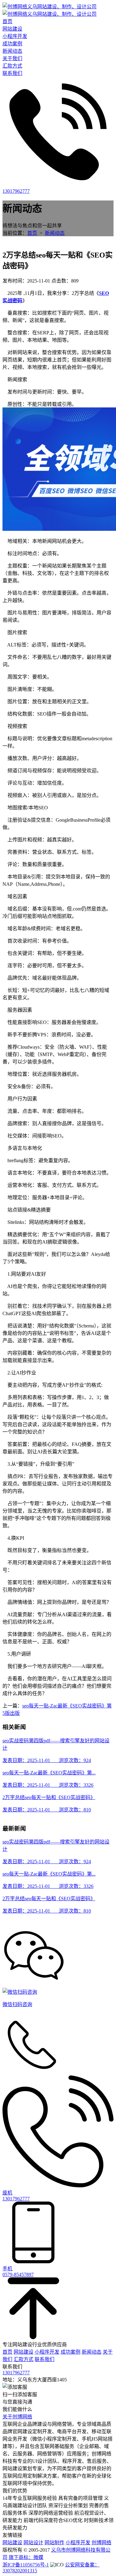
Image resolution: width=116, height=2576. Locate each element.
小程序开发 (47, 2352)
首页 (32, 233)
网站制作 (54, 2543)
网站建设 (24, 2352)
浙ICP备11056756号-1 (26, 2565)
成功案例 (71, 2352)
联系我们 (45, 2359)
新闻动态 (55, 233)
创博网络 (101, 2543)
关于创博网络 (17, 2417)
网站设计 (33, 2543)
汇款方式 (24, 2359)
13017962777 (16, 2373)
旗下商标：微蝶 (26, 2557)
